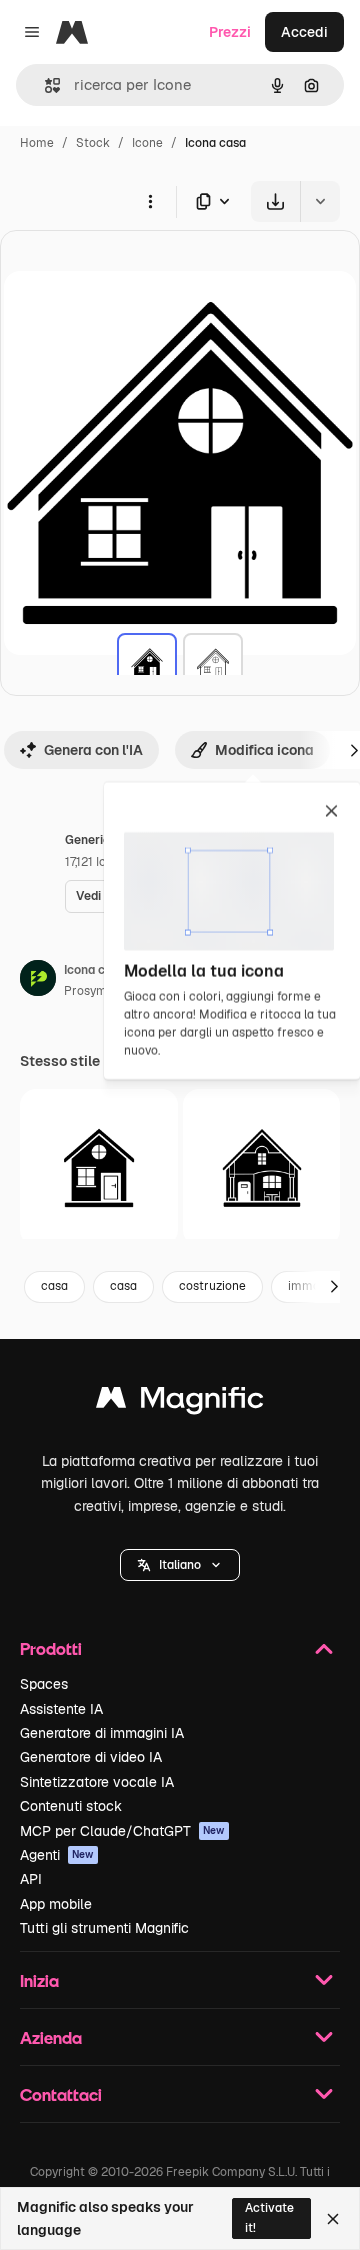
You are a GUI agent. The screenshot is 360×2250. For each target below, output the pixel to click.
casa (54, 1286)
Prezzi (230, 32)
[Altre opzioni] (150, 201)
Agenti (57, 1855)
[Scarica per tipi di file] (214, 201)
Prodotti (51, 1648)
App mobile (56, 1904)
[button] (180, 1565)
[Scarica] (275, 201)
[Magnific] (180, 1402)
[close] (331, 812)
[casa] (147, 663)
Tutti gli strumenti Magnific (104, 1928)
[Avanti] (334, 1287)
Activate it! (269, 2217)
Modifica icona (264, 750)
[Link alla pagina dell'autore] (38, 981)
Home (37, 143)
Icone (147, 143)
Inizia (39, 1980)
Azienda (51, 2037)
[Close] (333, 2219)
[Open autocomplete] (44, 85)
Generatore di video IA (91, 1757)
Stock (93, 143)
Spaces (44, 1684)
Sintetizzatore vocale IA (97, 1782)
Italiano (180, 1565)
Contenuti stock (71, 1806)
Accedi (304, 32)
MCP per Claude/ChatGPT (122, 1831)
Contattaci (61, 2094)
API (31, 1879)
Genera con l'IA (93, 750)
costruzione (212, 1286)
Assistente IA (61, 1709)
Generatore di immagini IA (102, 1733)
